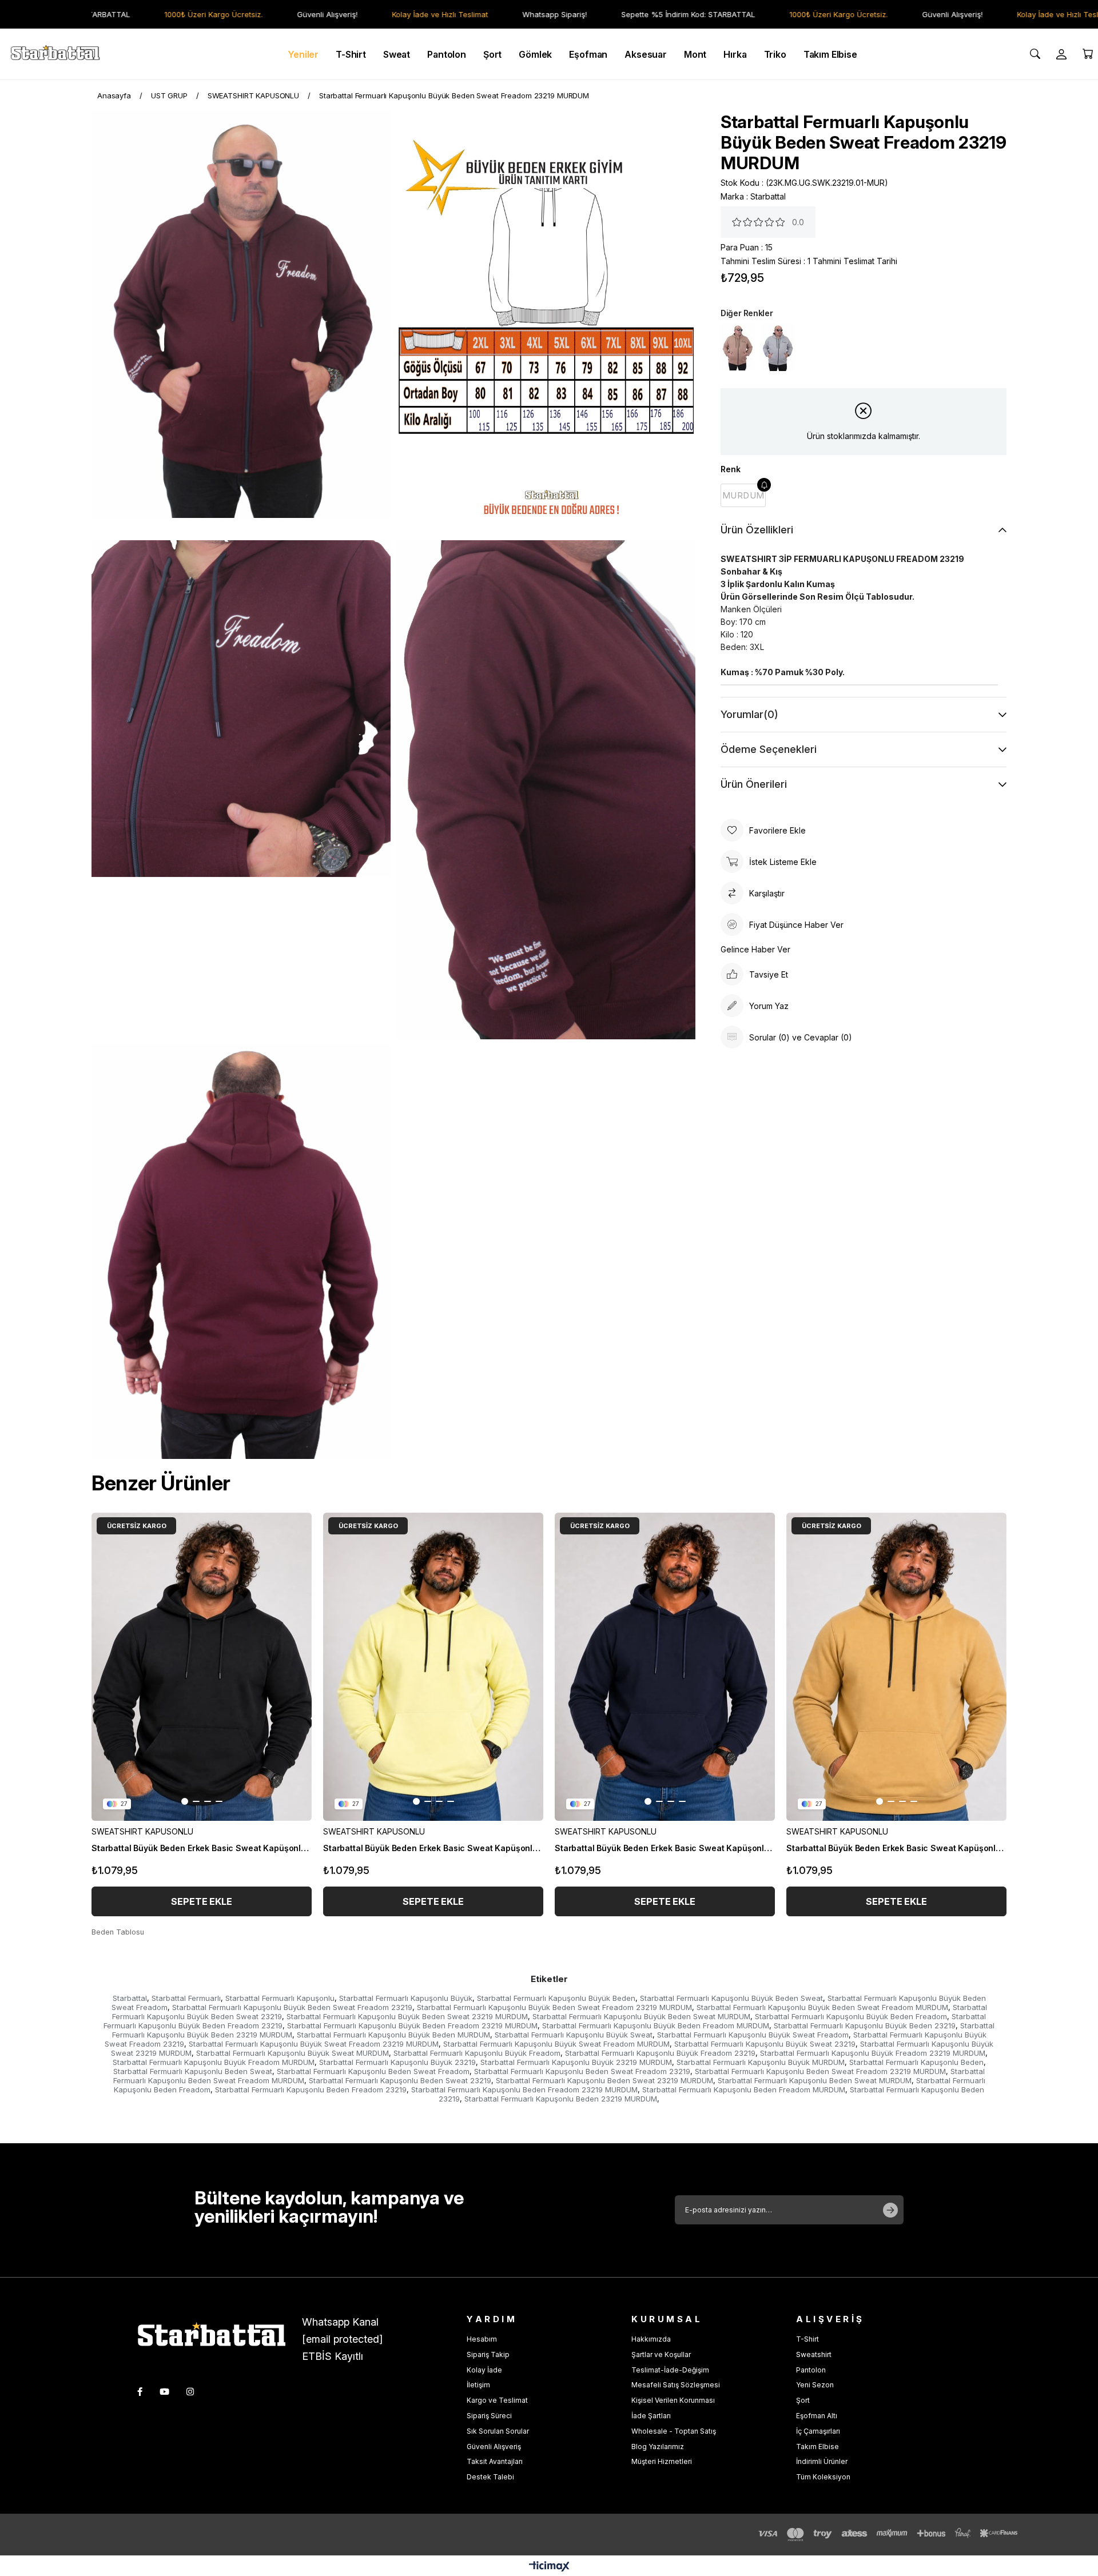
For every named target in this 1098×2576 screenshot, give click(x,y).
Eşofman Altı (817, 2416)
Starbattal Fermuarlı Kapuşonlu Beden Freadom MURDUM (744, 2089)
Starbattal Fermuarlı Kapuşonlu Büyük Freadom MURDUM (214, 2062)
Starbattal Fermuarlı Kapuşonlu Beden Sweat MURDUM (815, 2080)
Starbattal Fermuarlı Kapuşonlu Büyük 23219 (397, 2062)
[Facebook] (140, 2392)
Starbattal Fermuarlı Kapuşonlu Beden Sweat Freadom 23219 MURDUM (820, 2071)
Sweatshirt (814, 2354)
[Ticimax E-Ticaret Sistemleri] (549, 2567)
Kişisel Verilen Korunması (673, 2400)
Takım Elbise (817, 2447)
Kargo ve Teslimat (497, 2400)
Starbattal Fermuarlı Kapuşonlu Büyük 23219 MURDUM (576, 2062)
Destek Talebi (490, 2477)
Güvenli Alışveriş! (278, 14)
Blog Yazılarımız (658, 2447)
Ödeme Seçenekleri (769, 749)
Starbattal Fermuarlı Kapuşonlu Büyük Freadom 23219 (660, 2053)
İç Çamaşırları (818, 2431)
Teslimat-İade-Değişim (670, 2370)
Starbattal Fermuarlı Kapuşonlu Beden (916, 2062)
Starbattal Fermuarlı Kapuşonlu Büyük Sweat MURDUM (293, 2053)
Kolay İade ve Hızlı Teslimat (391, 14)
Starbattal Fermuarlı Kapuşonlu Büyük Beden (556, 1998)
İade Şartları (651, 2416)
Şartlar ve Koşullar (661, 2354)
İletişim (478, 2385)
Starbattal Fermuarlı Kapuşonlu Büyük (406, 1998)
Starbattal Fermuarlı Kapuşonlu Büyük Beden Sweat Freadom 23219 (292, 2007)
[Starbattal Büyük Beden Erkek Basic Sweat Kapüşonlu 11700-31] (896, 1667)
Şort (803, 2400)
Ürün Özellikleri (757, 530)
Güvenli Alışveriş (494, 2447)
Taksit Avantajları (495, 2461)
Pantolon (811, 2370)
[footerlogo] (220, 2337)
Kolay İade (484, 2370)
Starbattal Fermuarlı (186, 1998)
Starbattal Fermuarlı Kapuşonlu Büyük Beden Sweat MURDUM (641, 2016)
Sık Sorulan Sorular (498, 2431)
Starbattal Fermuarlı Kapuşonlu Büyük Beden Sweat (731, 1998)
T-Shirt (807, 2339)
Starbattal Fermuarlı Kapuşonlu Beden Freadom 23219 (311, 2089)
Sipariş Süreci (489, 2416)
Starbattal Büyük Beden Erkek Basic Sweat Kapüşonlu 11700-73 (665, 1848)
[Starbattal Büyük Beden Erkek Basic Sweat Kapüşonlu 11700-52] (433, 1667)
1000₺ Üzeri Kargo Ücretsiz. (164, 14)
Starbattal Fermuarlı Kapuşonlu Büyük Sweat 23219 (765, 2044)
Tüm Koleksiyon (823, 2477)
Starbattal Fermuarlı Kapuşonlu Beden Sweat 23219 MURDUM (604, 2080)
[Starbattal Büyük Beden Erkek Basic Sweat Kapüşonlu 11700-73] (665, 1667)
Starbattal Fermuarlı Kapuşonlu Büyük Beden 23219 (865, 2025)
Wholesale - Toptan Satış (674, 2431)
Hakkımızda (651, 2339)
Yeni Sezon (815, 2385)
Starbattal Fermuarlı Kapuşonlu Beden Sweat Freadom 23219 (582, 2071)
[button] (185, 1801)
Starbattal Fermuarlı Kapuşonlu (280, 1998)
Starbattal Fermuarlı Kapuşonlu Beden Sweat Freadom (373, 2071)
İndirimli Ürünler (822, 2461)
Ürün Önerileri (754, 784)
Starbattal (130, 1998)
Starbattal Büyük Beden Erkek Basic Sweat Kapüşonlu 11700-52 (433, 1848)
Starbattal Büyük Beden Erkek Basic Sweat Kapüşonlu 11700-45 (202, 1848)
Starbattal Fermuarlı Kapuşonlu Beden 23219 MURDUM (561, 2099)
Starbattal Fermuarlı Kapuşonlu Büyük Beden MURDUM (393, 2035)
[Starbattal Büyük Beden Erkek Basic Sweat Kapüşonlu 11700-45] (202, 1667)
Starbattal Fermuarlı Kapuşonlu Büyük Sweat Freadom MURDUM (556, 2044)
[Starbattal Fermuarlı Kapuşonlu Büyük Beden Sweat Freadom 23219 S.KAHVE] (738, 347)
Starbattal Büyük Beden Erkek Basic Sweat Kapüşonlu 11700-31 (896, 1848)
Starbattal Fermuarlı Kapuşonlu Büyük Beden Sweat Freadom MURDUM (822, 2007)
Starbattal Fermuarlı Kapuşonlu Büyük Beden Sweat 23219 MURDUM (407, 2016)
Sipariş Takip (488, 2354)
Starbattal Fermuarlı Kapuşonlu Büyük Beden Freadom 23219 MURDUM (412, 2025)
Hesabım (482, 2339)
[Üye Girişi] (1061, 54)
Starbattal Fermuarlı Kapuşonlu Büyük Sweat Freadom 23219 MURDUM (314, 2044)
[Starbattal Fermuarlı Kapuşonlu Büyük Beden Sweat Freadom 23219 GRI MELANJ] (778, 347)
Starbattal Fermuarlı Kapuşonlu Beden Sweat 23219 (400, 2080)
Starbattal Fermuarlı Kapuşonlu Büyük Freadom (477, 2053)
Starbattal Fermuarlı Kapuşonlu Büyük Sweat (574, 2035)
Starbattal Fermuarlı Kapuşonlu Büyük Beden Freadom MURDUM (656, 2025)
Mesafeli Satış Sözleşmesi (676, 2385)
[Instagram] (190, 2392)
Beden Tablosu (118, 1932)
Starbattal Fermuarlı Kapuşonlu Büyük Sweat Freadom (753, 2035)
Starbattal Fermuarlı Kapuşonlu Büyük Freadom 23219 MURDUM (873, 2053)
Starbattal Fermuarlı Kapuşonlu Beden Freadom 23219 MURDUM (524, 2089)
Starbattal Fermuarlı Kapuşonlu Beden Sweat (193, 2071)
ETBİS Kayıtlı (333, 2356)
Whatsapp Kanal (340, 2322)
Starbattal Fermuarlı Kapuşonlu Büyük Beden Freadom (851, 2016)
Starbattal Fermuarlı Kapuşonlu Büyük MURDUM (761, 2062)
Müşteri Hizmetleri (662, 2461)
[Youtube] (164, 2392)
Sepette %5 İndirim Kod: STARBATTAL (639, 14)
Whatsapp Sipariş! (505, 14)
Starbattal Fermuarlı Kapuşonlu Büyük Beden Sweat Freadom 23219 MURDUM (554, 2007)
